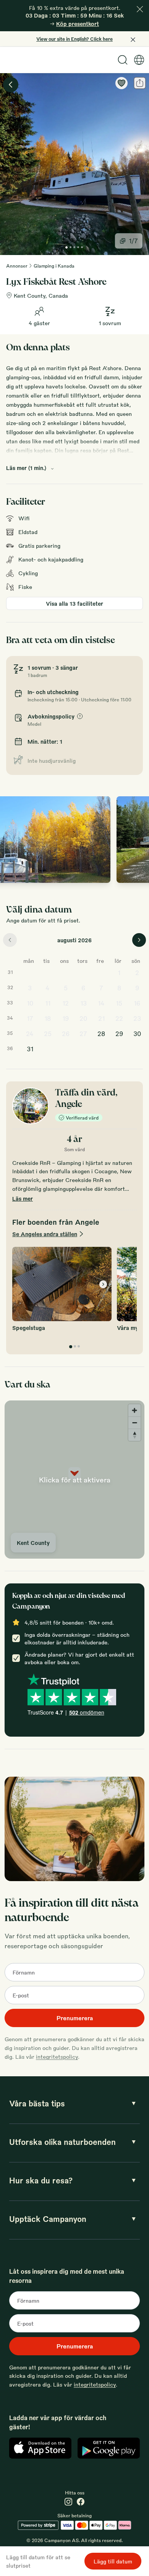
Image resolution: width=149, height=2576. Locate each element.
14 (101, 1003)
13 (83, 1003)
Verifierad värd (82, 1118)
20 (83, 1018)
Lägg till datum (113, 2561)
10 (30, 1003)
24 (30, 1034)
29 (119, 1034)
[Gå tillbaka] (11, 85)
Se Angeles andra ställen (45, 1234)
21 (101, 1018)
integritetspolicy (57, 2056)
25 (48, 1034)
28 (101, 1034)
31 (30, 1049)
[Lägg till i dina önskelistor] (121, 83)
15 (119, 1003)
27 (83, 1034)
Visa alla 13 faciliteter (74, 603)
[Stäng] (140, 9)
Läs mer (23, 1198)
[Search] (123, 60)
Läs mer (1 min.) (26, 468)
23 (137, 1018)
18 (48, 1018)
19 (66, 1018)
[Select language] (139, 60)
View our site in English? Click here (74, 39)
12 (66, 1003)
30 (137, 1034)
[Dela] (140, 83)
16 (137, 1003)
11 (48, 1003)
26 (66, 1034)
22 (119, 1018)
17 (30, 1018)
